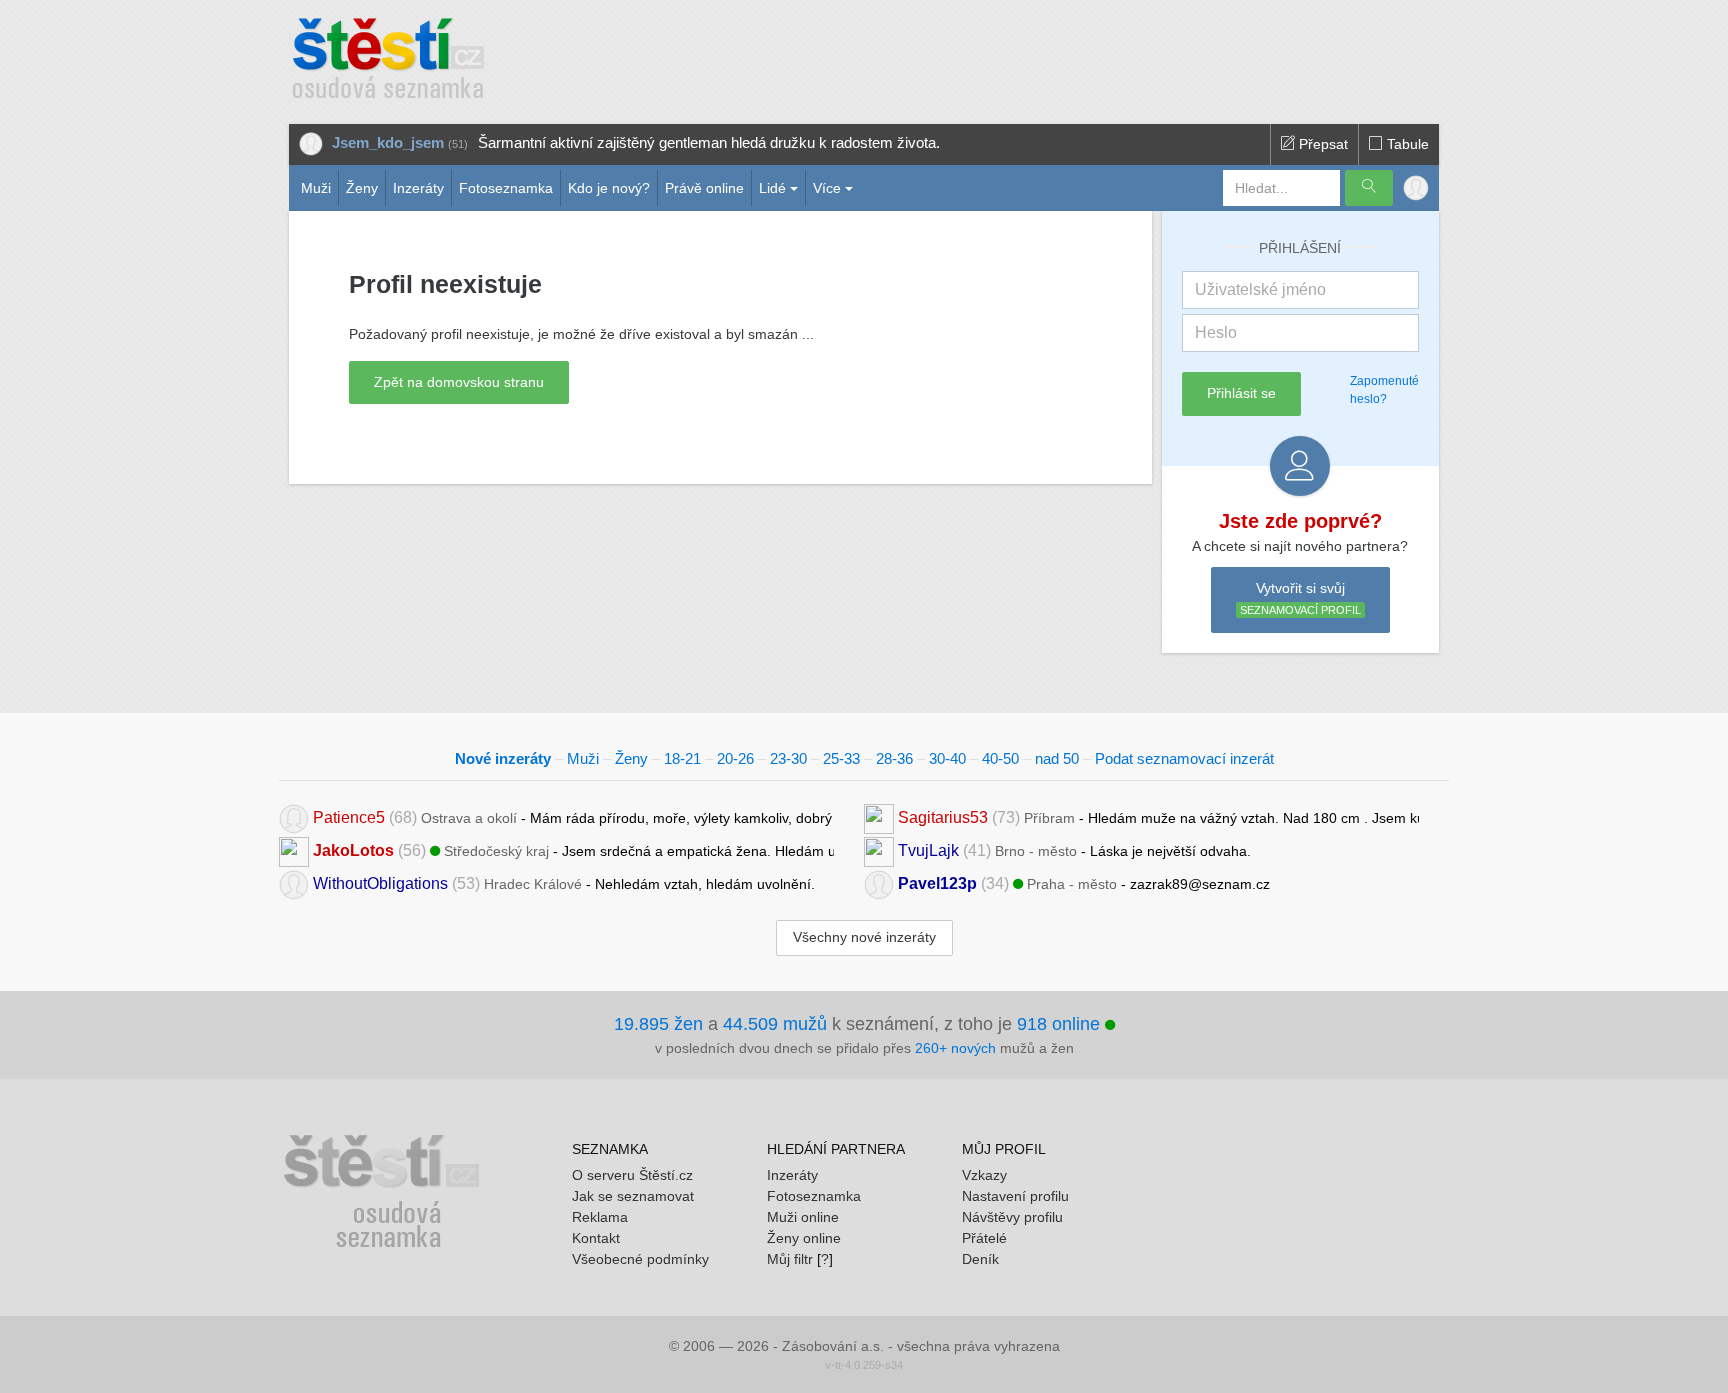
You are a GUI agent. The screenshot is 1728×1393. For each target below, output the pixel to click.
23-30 (788, 758)
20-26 (735, 758)
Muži (316, 188)
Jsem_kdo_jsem (388, 142)
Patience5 (349, 817)
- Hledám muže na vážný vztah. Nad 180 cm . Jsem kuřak (1158, 817)
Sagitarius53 (943, 817)
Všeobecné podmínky (640, 1259)
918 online (1061, 1024)
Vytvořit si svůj (1300, 598)
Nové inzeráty (503, 758)
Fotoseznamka (506, 188)
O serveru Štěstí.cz (632, 1175)
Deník (980, 1259)
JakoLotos (353, 850)
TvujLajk (928, 850)
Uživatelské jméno (1260, 289)
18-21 (682, 758)
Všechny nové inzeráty (864, 937)
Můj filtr (790, 1259)
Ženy (362, 188)
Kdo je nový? (609, 188)
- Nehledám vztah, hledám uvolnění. (564, 883)
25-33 (841, 758)
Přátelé (984, 1238)
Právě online (704, 188)
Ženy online (804, 1238)
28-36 (894, 758)
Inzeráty (418, 188)
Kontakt (596, 1238)
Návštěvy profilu (1012, 1217)
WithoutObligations (380, 883)
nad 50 (1057, 758)
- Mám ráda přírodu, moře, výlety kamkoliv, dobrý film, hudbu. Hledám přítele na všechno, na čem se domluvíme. (573, 817)
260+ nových (955, 1048)
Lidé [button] (772, 188)
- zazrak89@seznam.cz (1084, 883)
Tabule (1406, 144)
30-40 (947, 758)
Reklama (600, 1217)
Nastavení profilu (1015, 1196)
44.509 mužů (775, 1024)
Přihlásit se (1241, 393)
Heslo (1216, 332)
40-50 (1000, 758)
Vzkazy (984, 1175)
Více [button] (827, 188)
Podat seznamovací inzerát (1184, 758)
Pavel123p (937, 883)
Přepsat (1321, 144)
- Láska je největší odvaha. (1074, 850)
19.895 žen (658, 1024)
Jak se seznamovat (633, 1196)
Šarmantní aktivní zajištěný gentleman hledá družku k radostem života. (709, 142)
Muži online (803, 1217)
